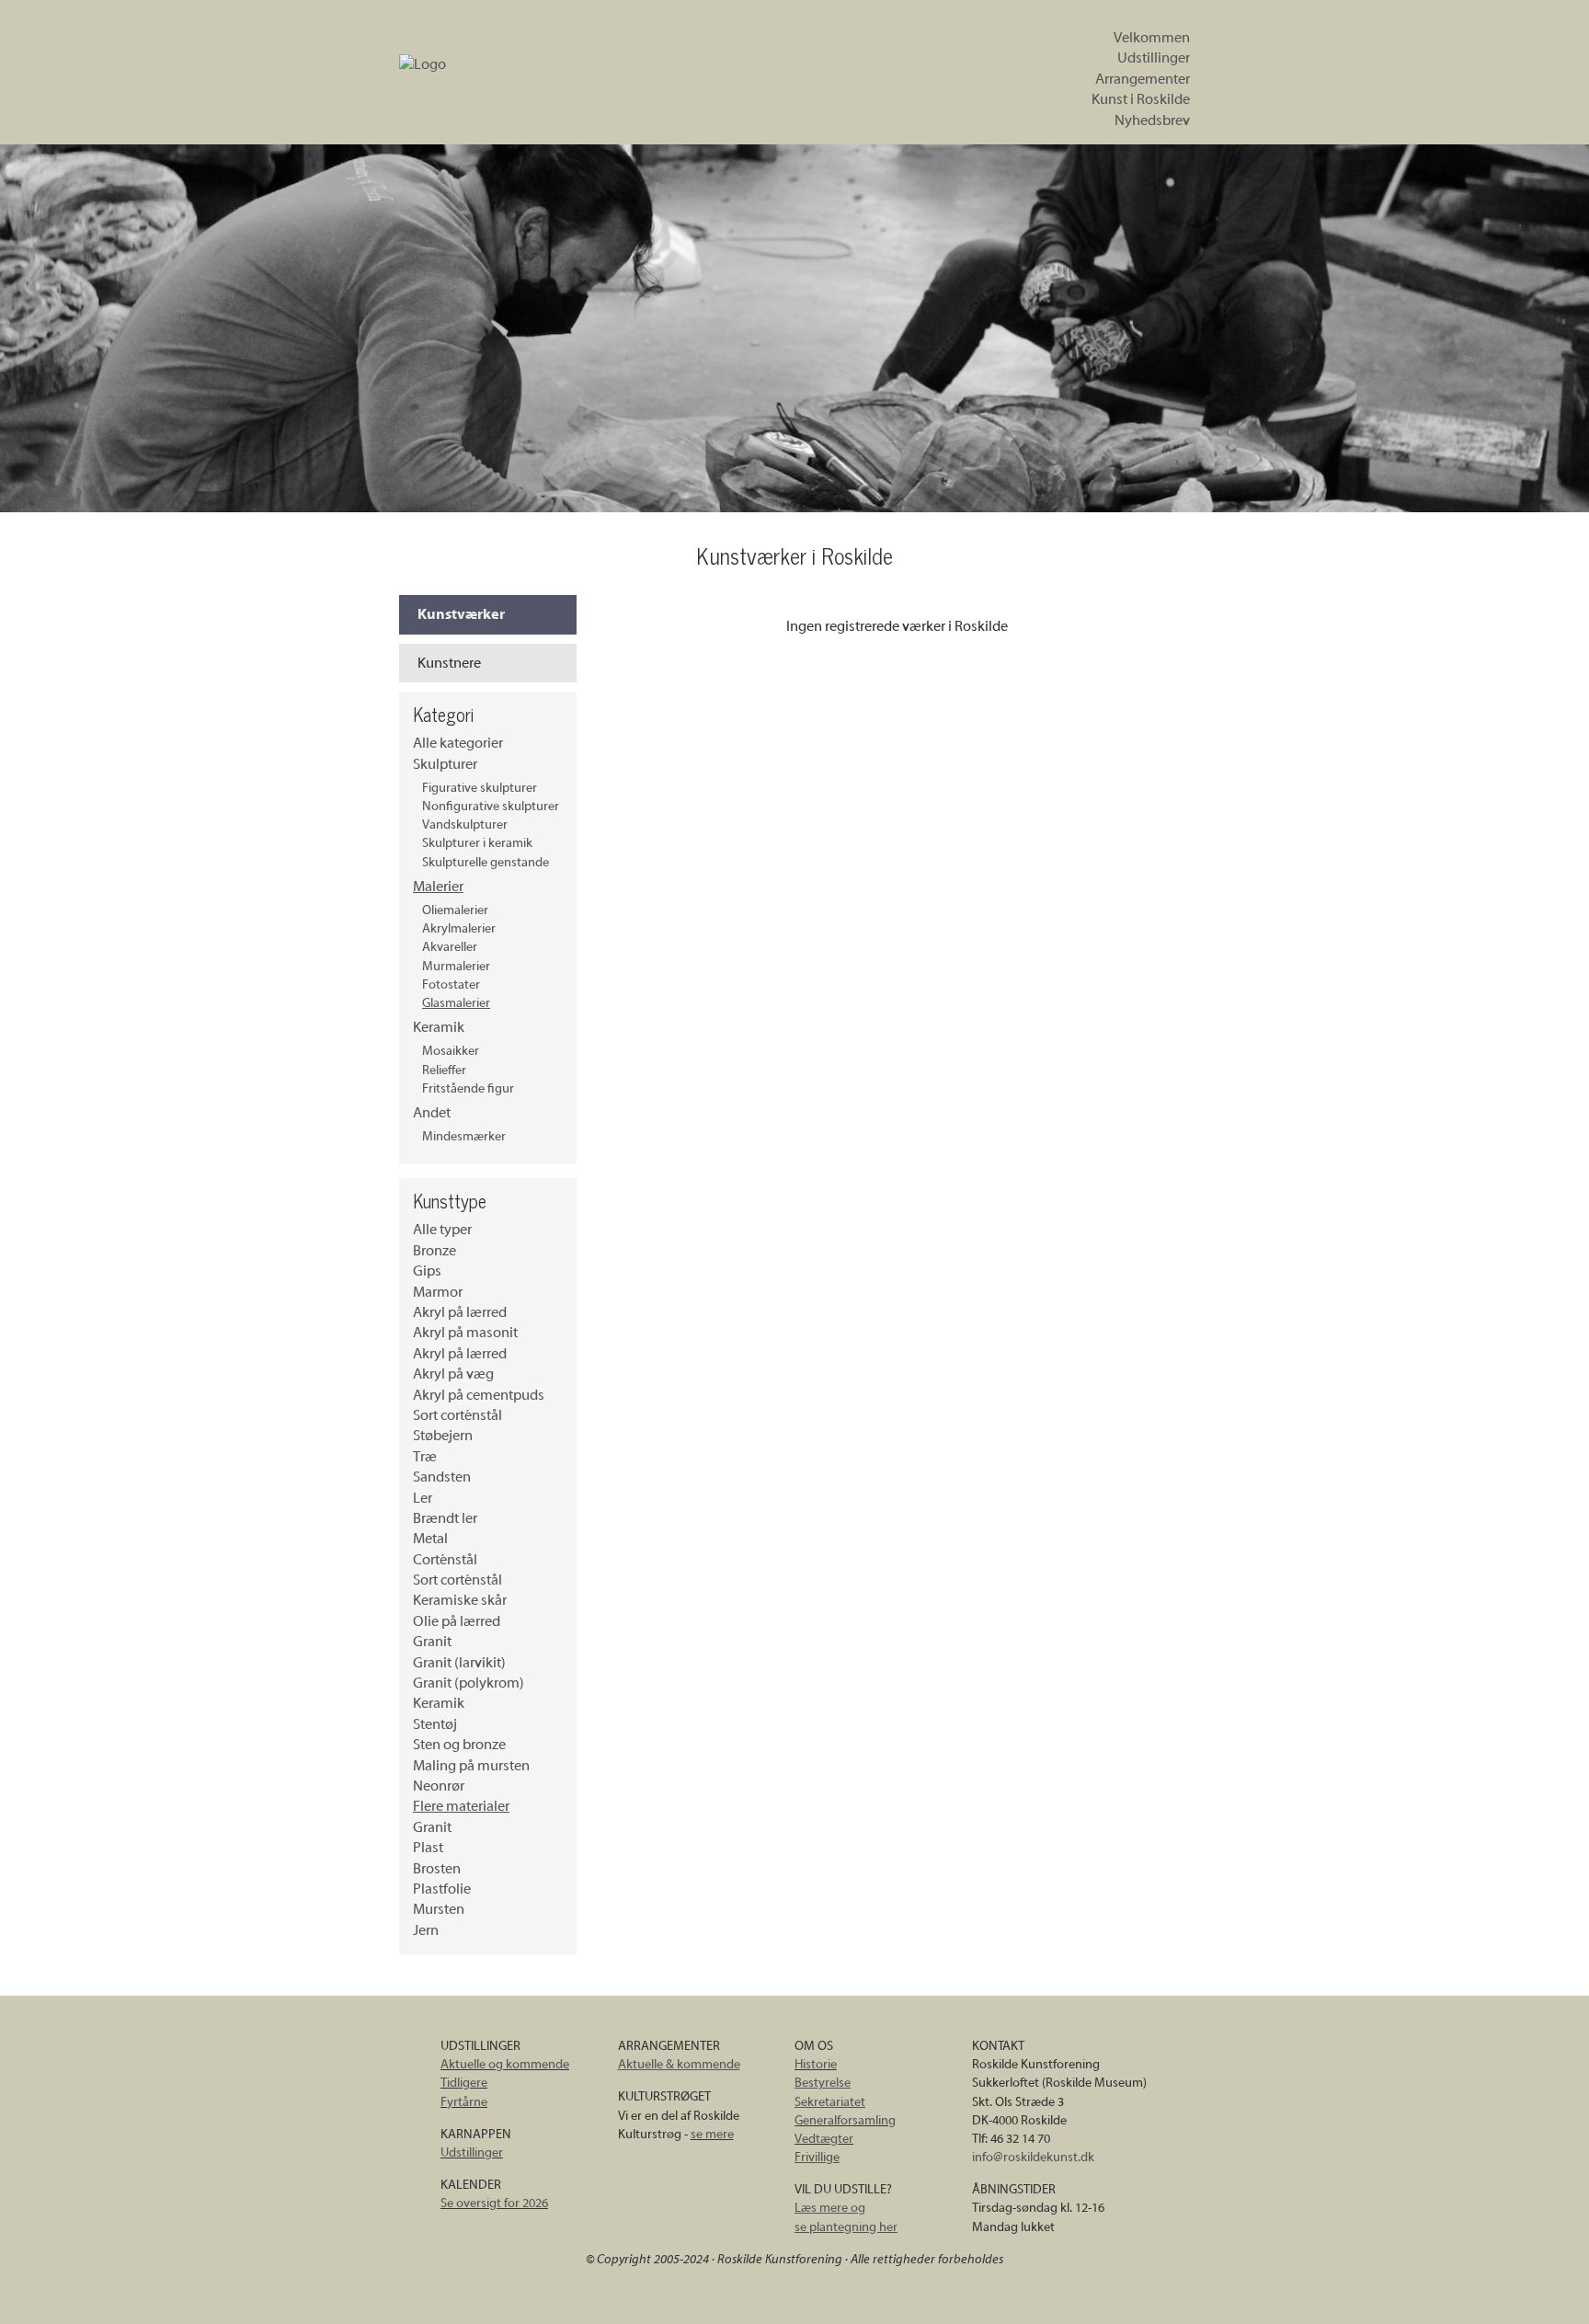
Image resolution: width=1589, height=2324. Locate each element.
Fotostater (451, 985)
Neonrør (439, 1786)
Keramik (439, 1027)
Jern (426, 1930)
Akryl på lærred (460, 1312)
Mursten (439, 1909)
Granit (432, 1642)
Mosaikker (451, 1051)
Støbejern (443, 1436)
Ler (423, 1498)
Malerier (438, 887)
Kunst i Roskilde (1141, 99)
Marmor (438, 1292)
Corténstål (445, 1560)
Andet (432, 1113)
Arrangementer (1143, 79)
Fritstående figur (468, 1088)
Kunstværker (461, 614)
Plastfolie (442, 1889)
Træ (425, 1457)
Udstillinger (1154, 58)
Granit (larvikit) (459, 1663)
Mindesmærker (464, 1136)
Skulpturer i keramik (477, 843)
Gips (427, 1271)
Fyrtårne (464, 2102)
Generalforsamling (845, 2120)
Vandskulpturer (465, 824)
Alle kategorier (458, 743)
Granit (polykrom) (469, 1683)
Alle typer (442, 1230)
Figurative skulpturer (480, 788)
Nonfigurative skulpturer (491, 806)
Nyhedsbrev (1152, 120)
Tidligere (464, 2083)
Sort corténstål (457, 1415)
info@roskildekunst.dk (1033, 2157)
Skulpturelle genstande (486, 862)
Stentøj (435, 1724)
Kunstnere (449, 663)
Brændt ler (445, 1518)
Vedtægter (824, 2139)
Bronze (434, 1251)
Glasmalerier (456, 1003)
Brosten (437, 1869)
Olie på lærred (457, 1621)
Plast (428, 1848)
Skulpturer (445, 764)
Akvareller (450, 947)
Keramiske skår (460, 1600)
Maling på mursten (471, 1766)
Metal (430, 1539)
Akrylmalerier (459, 928)
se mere (712, 2134)
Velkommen (1152, 38)
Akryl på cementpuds (479, 1395)
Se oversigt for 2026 (494, 2203)
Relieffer (444, 1070)
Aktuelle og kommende (505, 2064)
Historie (816, 2064)
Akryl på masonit (465, 1333)
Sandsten (442, 1477)
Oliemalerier (455, 910)
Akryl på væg (453, 1374)
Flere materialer (461, 1806)
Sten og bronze (459, 1745)
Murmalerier (456, 966)
